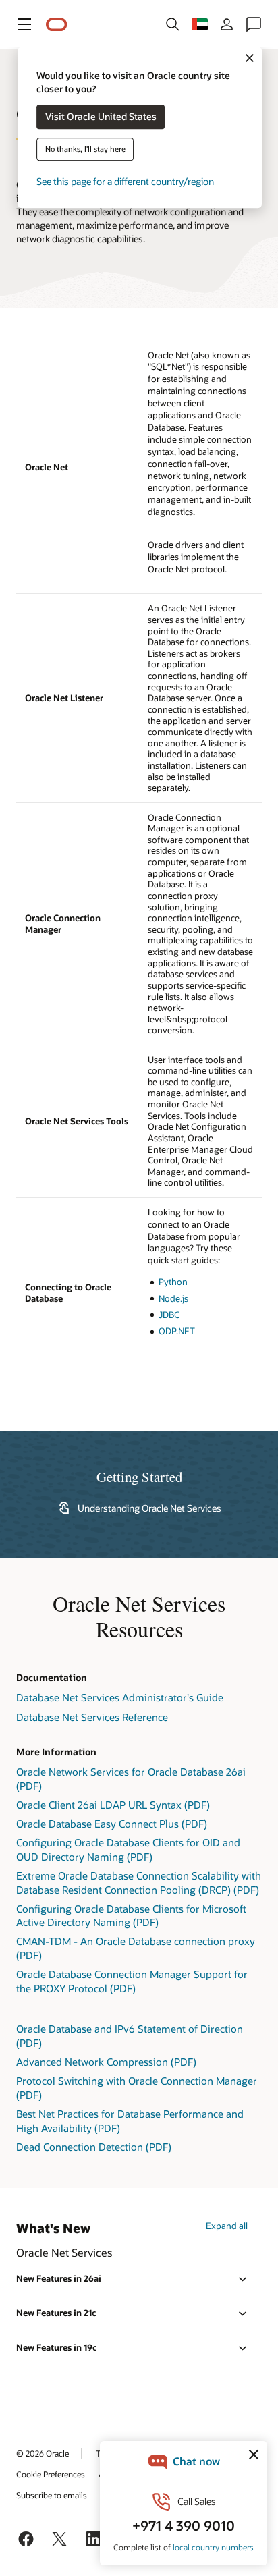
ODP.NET (177, 1331)
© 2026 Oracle (43, 2453)
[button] (24, 24)
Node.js (173, 1298)
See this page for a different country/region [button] (125, 182)
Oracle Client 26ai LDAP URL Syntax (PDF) (113, 1805)
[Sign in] (227, 24)
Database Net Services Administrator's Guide (120, 1697)
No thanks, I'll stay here (85, 149)
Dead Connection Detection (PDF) (94, 2147)
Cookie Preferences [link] (51, 2474)
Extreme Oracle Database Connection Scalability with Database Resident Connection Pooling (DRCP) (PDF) (139, 1883)
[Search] (173, 24)
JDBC (169, 1315)
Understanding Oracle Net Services (149, 1508)
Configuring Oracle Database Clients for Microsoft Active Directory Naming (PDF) (131, 1916)
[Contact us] (254, 24)
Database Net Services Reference (92, 1717)
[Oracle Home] (57, 25)
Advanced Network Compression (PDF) (106, 2062)
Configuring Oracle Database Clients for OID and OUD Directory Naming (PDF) (128, 1849)
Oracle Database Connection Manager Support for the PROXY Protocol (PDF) (132, 1981)
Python (173, 1282)
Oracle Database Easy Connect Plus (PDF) (112, 1824)
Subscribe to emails (52, 2495)
